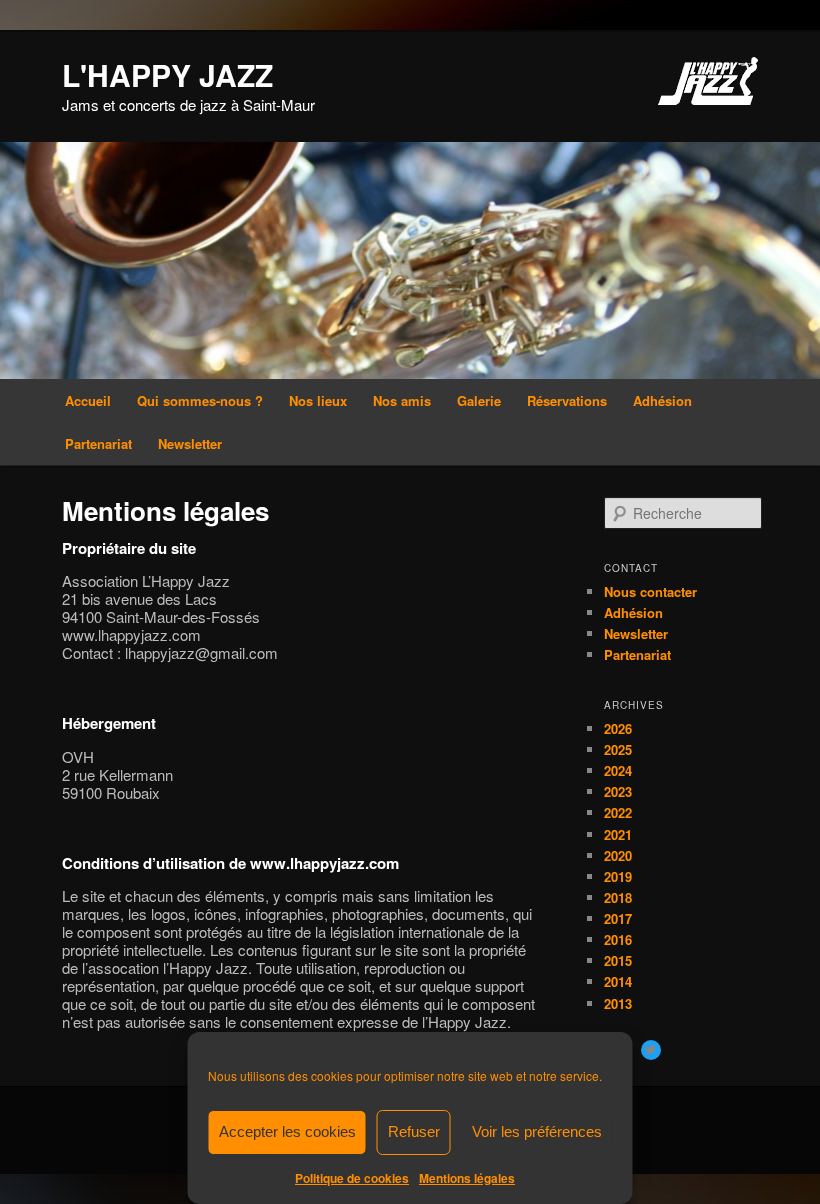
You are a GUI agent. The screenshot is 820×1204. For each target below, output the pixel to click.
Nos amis (402, 400)
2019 (618, 876)
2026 (618, 728)
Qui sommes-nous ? (200, 400)
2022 (618, 812)
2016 (618, 939)
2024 (618, 770)
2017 (618, 918)
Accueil (88, 400)
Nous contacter (650, 591)
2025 (618, 749)
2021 (618, 834)
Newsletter (190, 443)
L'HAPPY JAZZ (167, 74)
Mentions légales (467, 1178)
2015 (618, 960)
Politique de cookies (352, 1178)
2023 (618, 791)
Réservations (567, 400)
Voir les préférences (537, 1131)
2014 (618, 981)
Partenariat (98, 443)
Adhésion (662, 400)
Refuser (414, 1131)
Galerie (479, 400)
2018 (618, 897)
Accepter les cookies (287, 1131)
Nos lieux (318, 400)
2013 (618, 1003)
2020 (618, 855)
